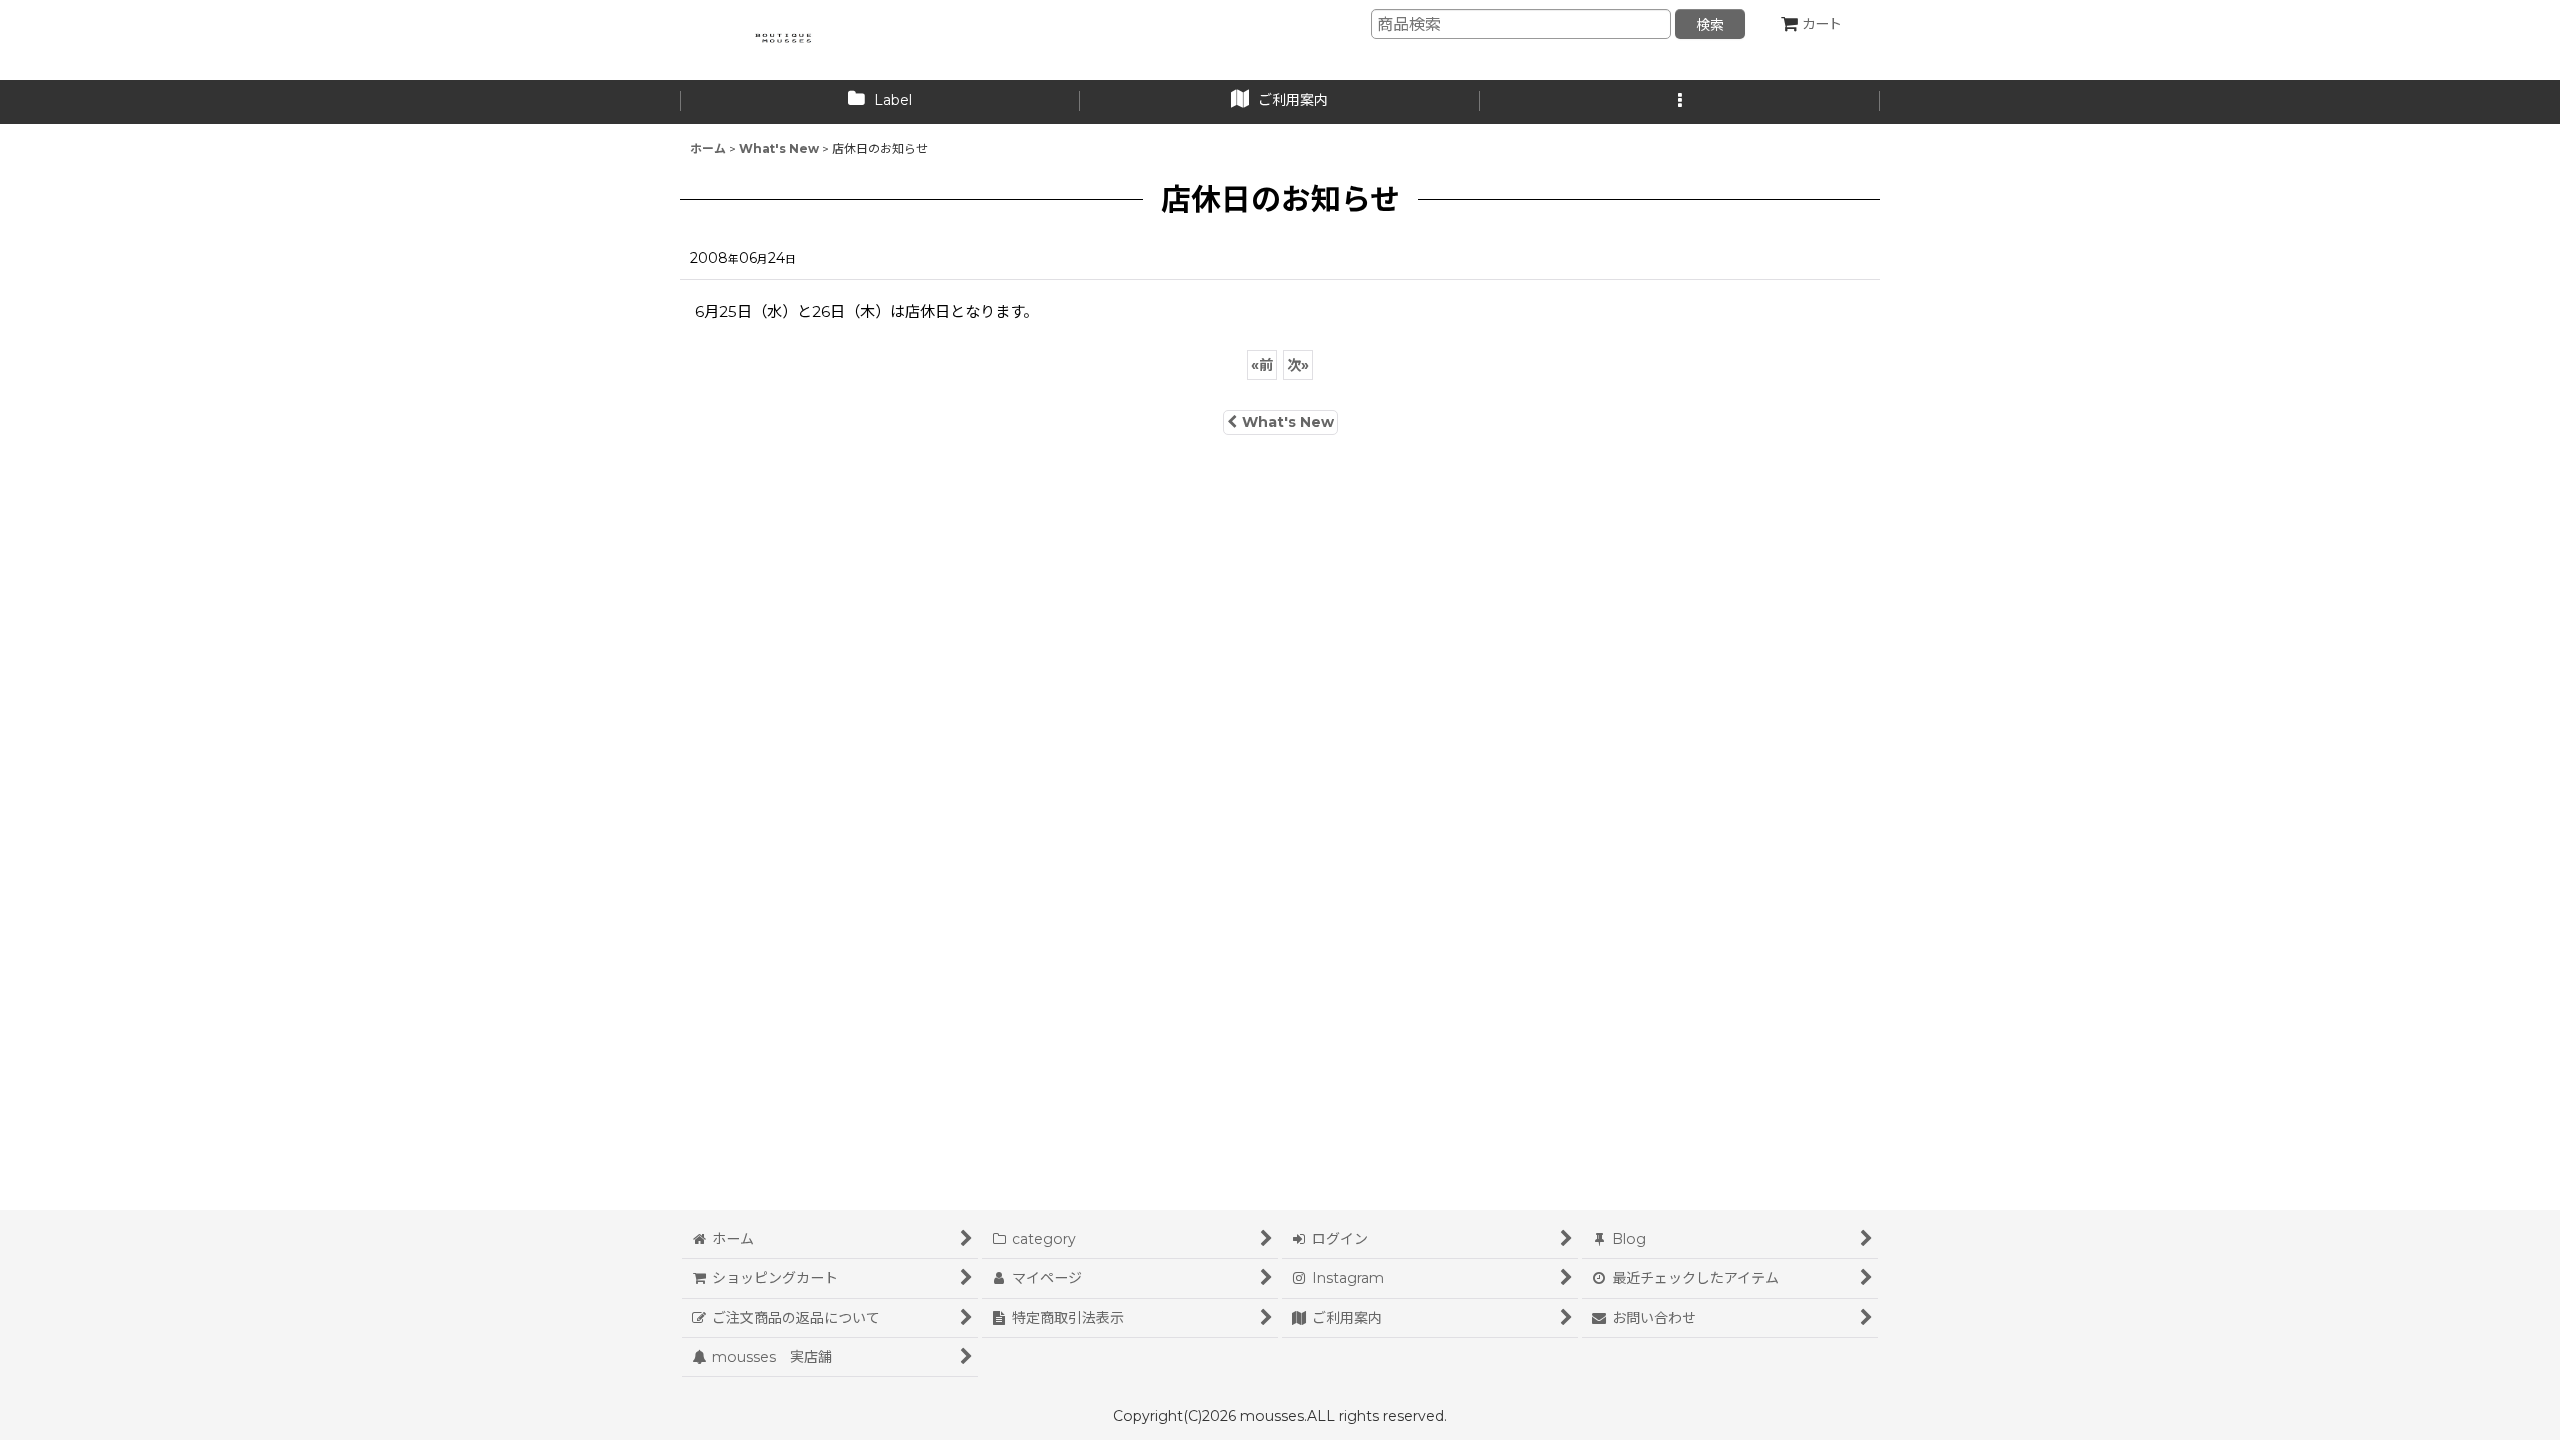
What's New (1288, 422)
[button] (1680, 102)
